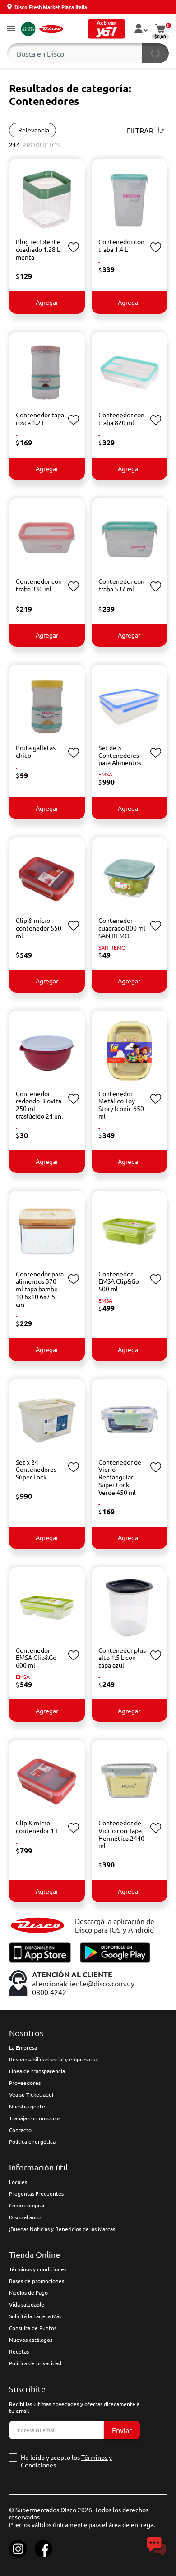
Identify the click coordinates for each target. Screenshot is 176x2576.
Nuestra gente (27, 2106)
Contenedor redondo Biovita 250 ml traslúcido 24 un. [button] (39, 1105)
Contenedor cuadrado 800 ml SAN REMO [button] (122, 928)
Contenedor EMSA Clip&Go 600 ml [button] (36, 1658)
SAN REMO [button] (112, 947)
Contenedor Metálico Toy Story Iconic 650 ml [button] (121, 1105)
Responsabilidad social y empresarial (53, 2059)
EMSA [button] (105, 774)
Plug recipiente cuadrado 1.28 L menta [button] (38, 249)
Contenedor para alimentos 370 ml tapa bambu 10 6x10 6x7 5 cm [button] (40, 1289)
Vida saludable (27, 2304)
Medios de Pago (28, 2292)
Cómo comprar (27, 2205)
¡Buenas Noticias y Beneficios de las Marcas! (63, 2229)
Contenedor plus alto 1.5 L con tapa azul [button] (122, 1658)
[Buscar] (155, 53)
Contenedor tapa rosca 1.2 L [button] (40, 418)
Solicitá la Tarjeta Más (35, 2316)
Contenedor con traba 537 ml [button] (121, 585)
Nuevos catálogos (31, 2340)
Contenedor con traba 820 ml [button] (121, 418)
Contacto (20, 2130)
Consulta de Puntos (33, 2328)
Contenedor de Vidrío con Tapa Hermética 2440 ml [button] (121, 1834)
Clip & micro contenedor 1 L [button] (37, 1827)
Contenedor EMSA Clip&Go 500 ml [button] (119, 1281)
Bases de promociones (37, 2281)
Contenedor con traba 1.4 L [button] (121, 245)
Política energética (32, 2141)
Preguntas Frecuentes (36, 2193)
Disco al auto (25, 2217)
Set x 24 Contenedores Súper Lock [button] (36, 1470)
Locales (18, 2182)
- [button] (17, 269)
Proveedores (25, 2083)
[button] (11, 29)
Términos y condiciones (38, 2269)
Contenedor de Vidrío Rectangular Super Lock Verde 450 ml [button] (120, 1477)
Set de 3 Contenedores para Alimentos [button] (120, 755)
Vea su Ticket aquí (31, 2094)
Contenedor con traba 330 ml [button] (39, 585)
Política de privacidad (35, 2363)
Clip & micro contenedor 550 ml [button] (39, 928)
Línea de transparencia (37, 2071)
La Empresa (23, 2047)
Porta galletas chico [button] (36, 751)
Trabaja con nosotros (35, 2118)
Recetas (19, 2351)
